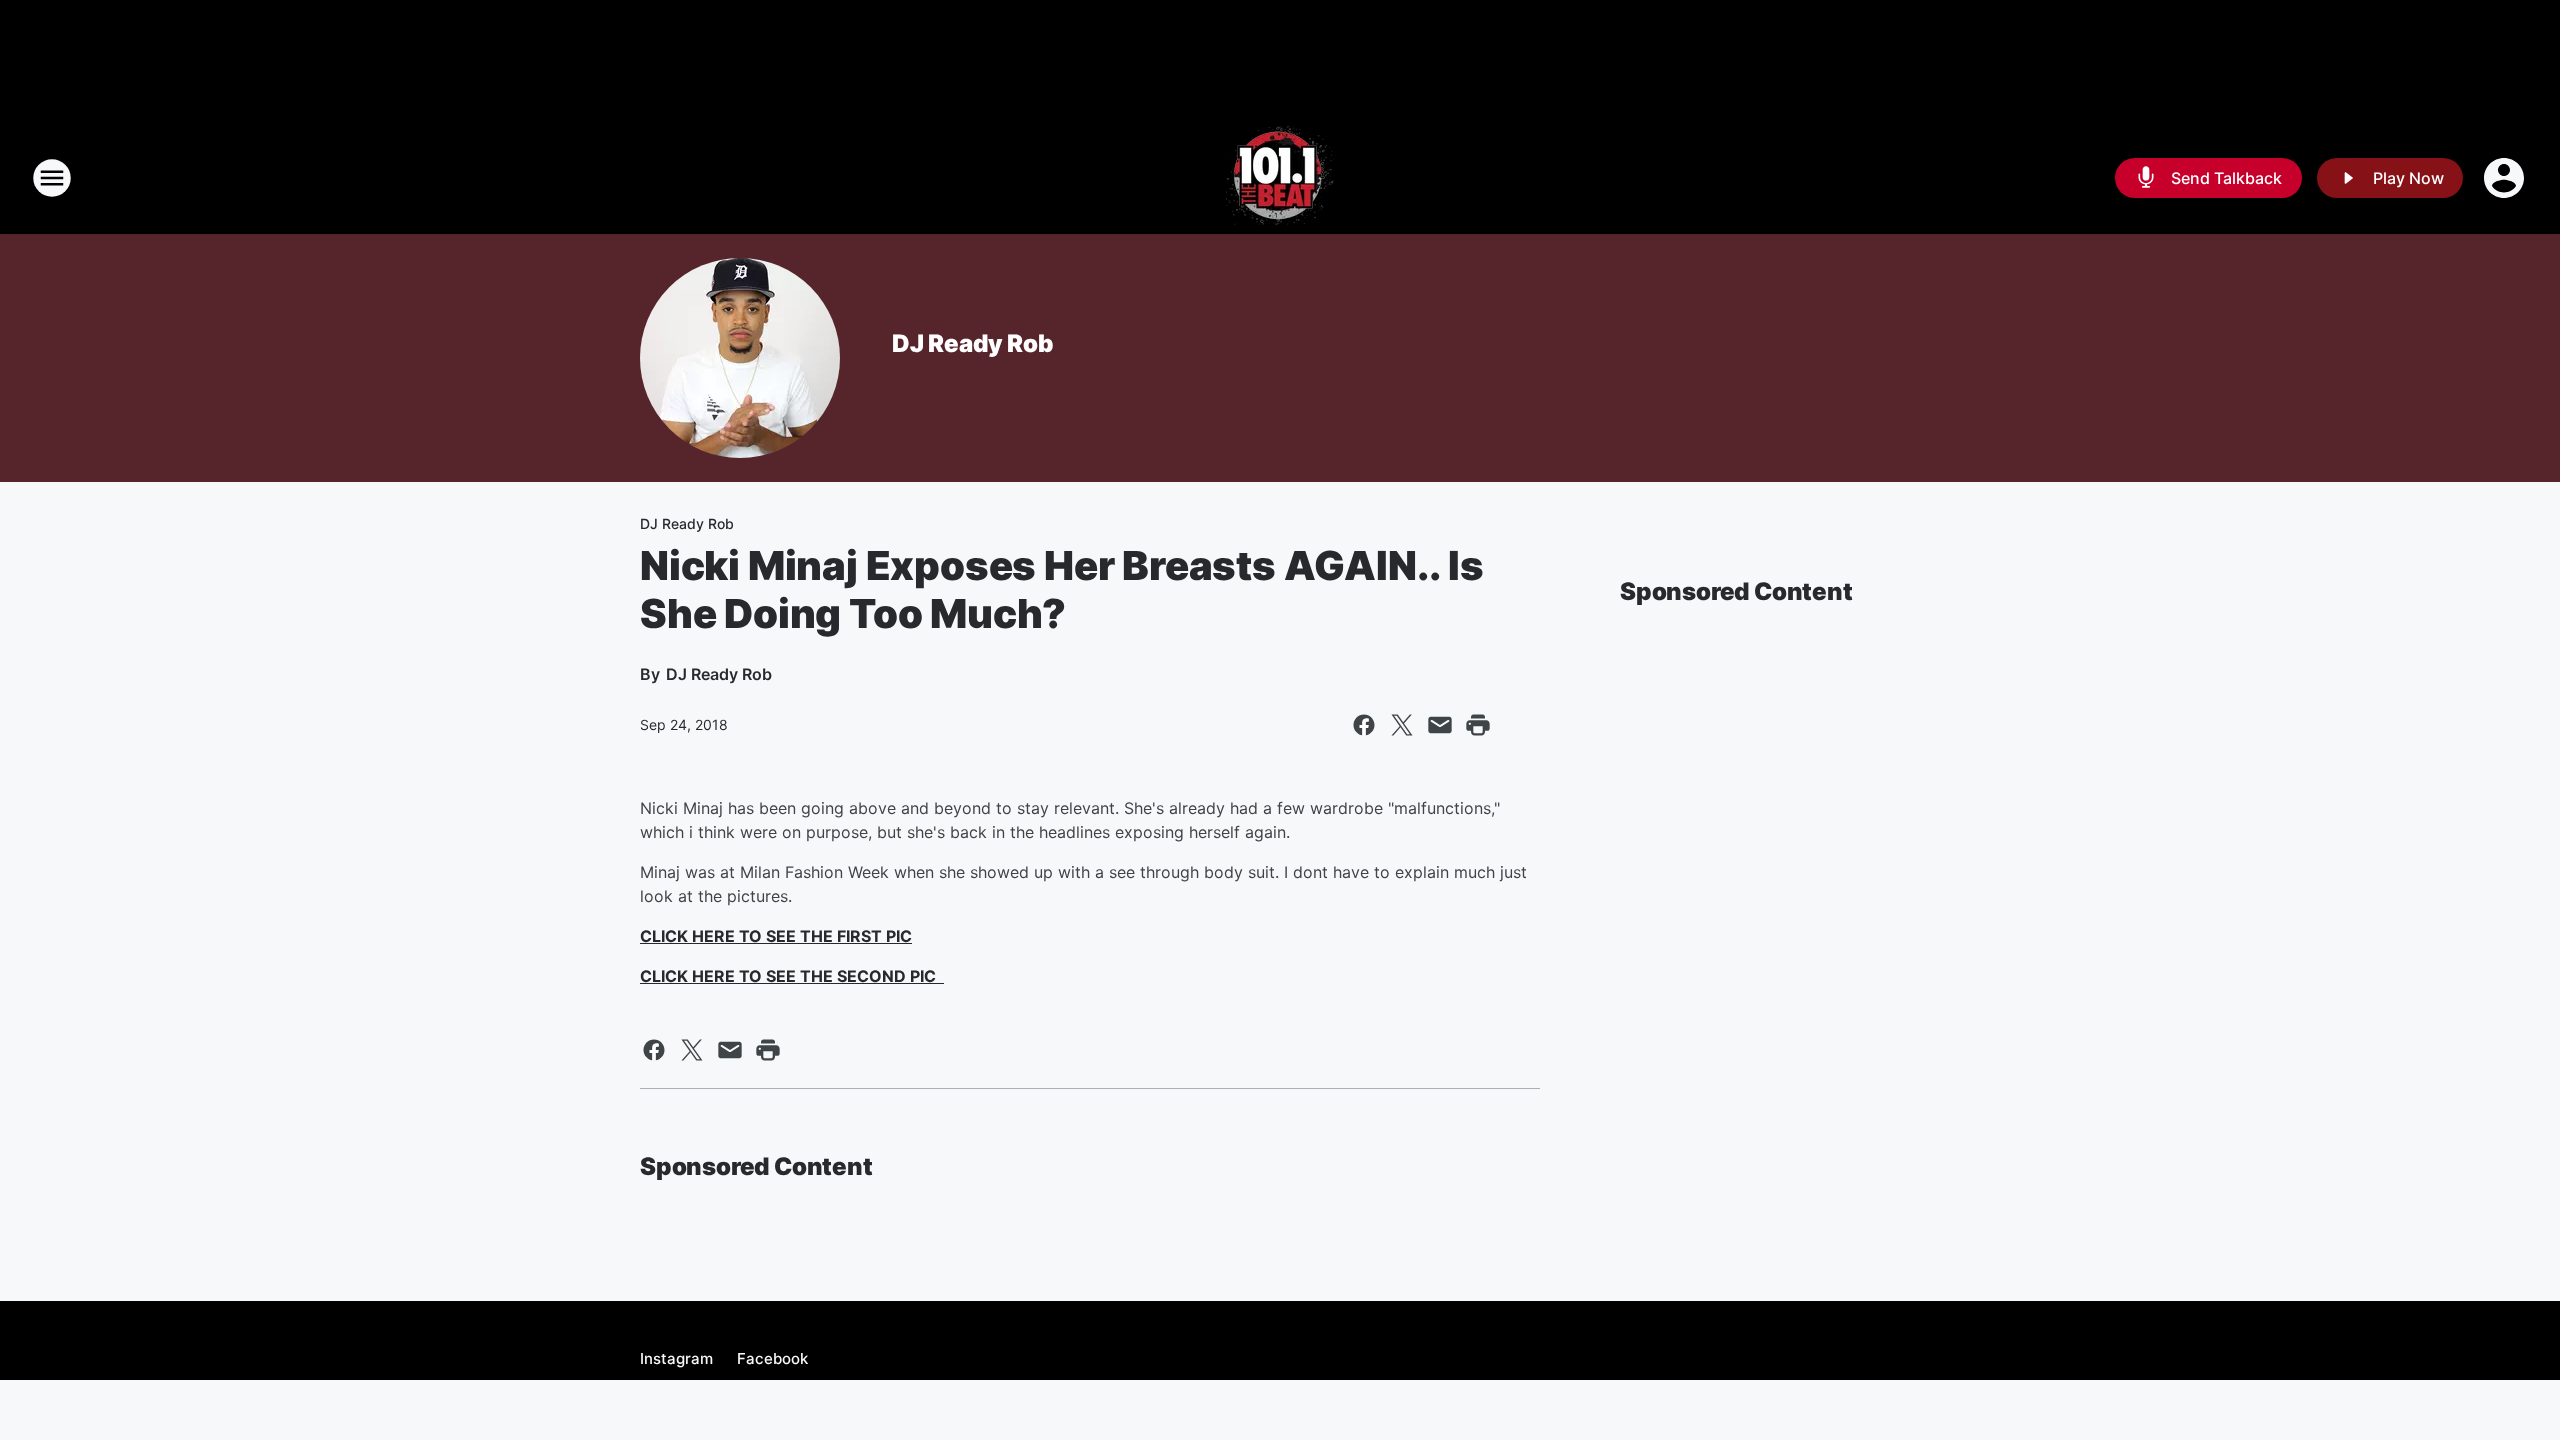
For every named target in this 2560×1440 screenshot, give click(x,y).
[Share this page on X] (1402, 725)
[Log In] (2506, 178)
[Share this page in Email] (1440, 725)
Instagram (676, 1358)
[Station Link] (1280, 178)
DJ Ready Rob (972, 343)
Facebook (772, 1358)
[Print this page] (1478, 725)
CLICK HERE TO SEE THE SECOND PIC (792, 976)
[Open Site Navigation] (52, 178)
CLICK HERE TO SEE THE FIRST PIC (776, 936)
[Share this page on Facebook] (1364, 725)
